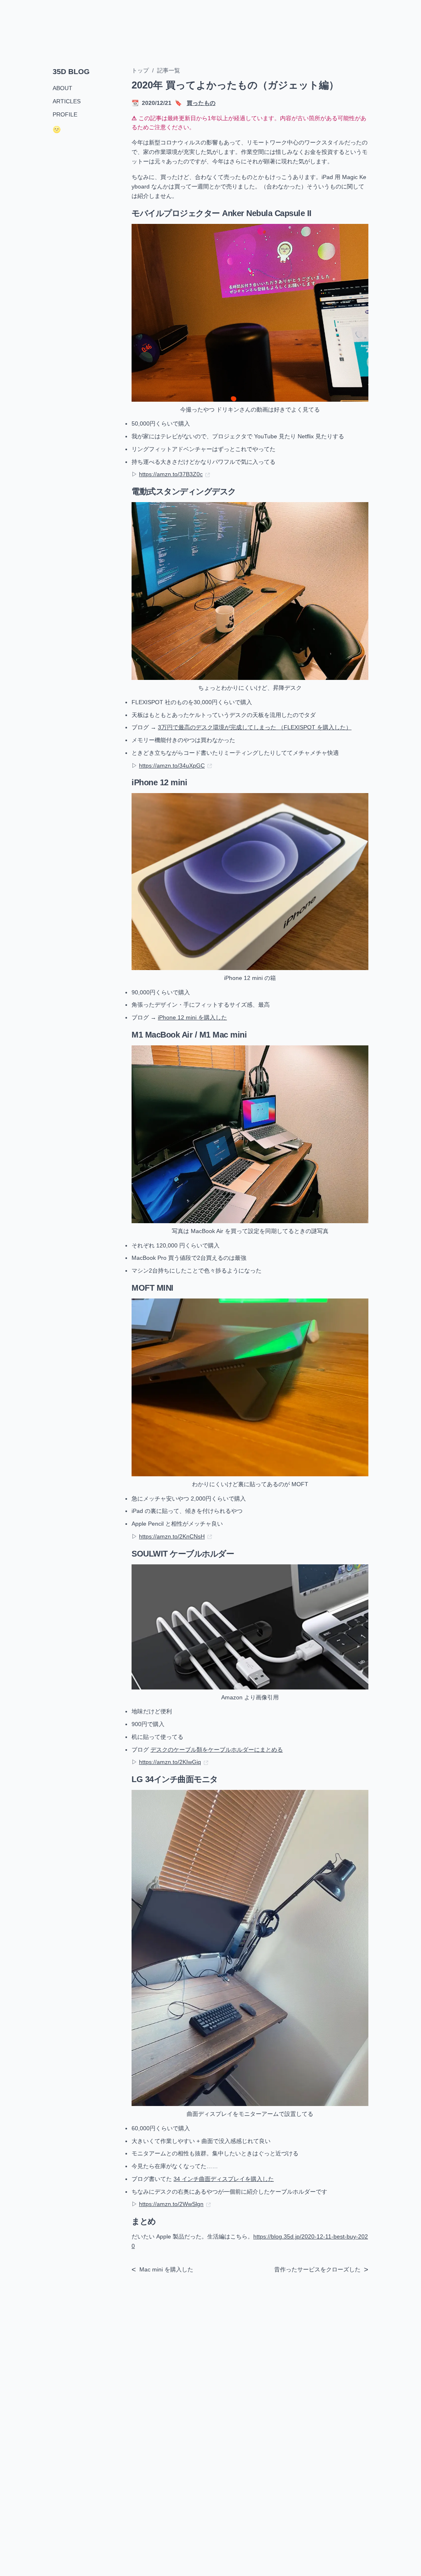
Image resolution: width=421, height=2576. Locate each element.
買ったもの (201, 103)
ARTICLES (67, 101)
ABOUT (62, 88)
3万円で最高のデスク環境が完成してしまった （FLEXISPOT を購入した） (255, 727)
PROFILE (65, 114)
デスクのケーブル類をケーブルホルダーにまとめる (217, 1750)
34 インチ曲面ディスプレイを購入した (224, 2179)
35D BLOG (71, 72)
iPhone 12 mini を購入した (192, 1017)
